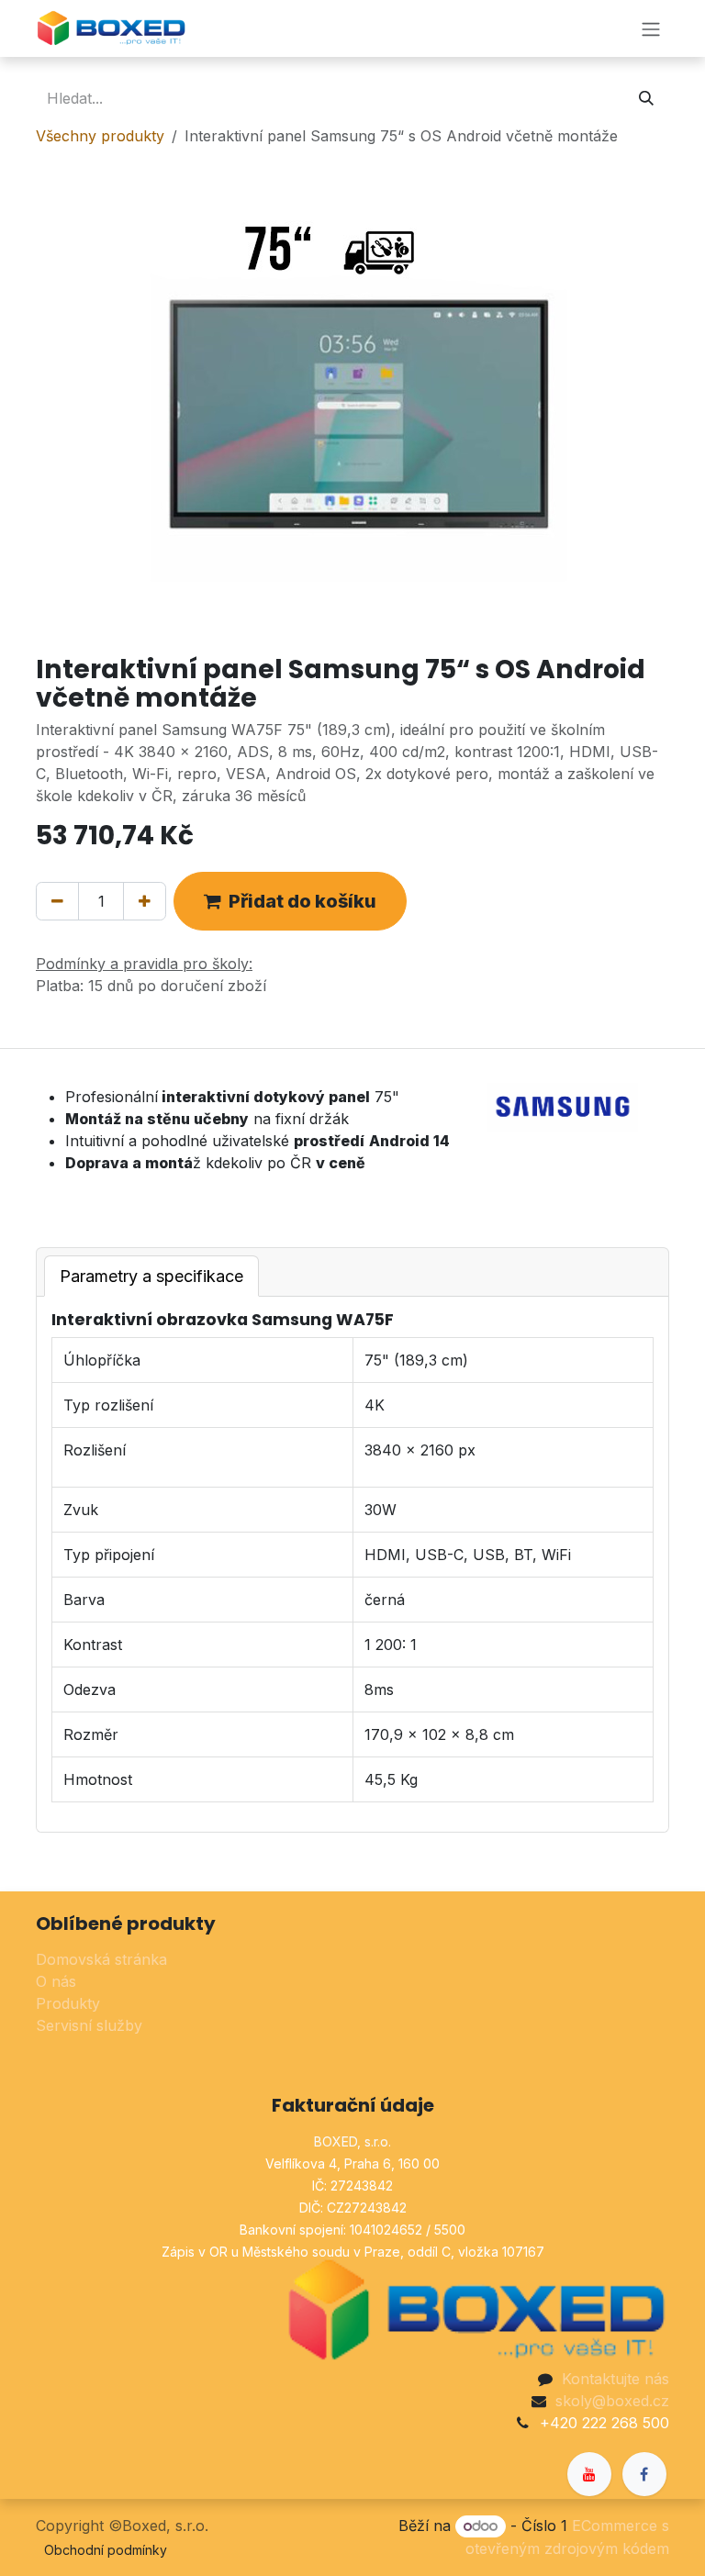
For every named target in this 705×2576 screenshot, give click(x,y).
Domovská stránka (101, 1959)
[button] (290, 901)
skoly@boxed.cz (612, 2401)
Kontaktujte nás (615, 2379)
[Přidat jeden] (145, 901)
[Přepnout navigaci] (651, 28)
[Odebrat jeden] (57, 901)
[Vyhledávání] (646, 98)
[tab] (151, 1276)
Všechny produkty (100, 136)
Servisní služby (89, 2025)
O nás (56, 1981)
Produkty (68, 2003)
